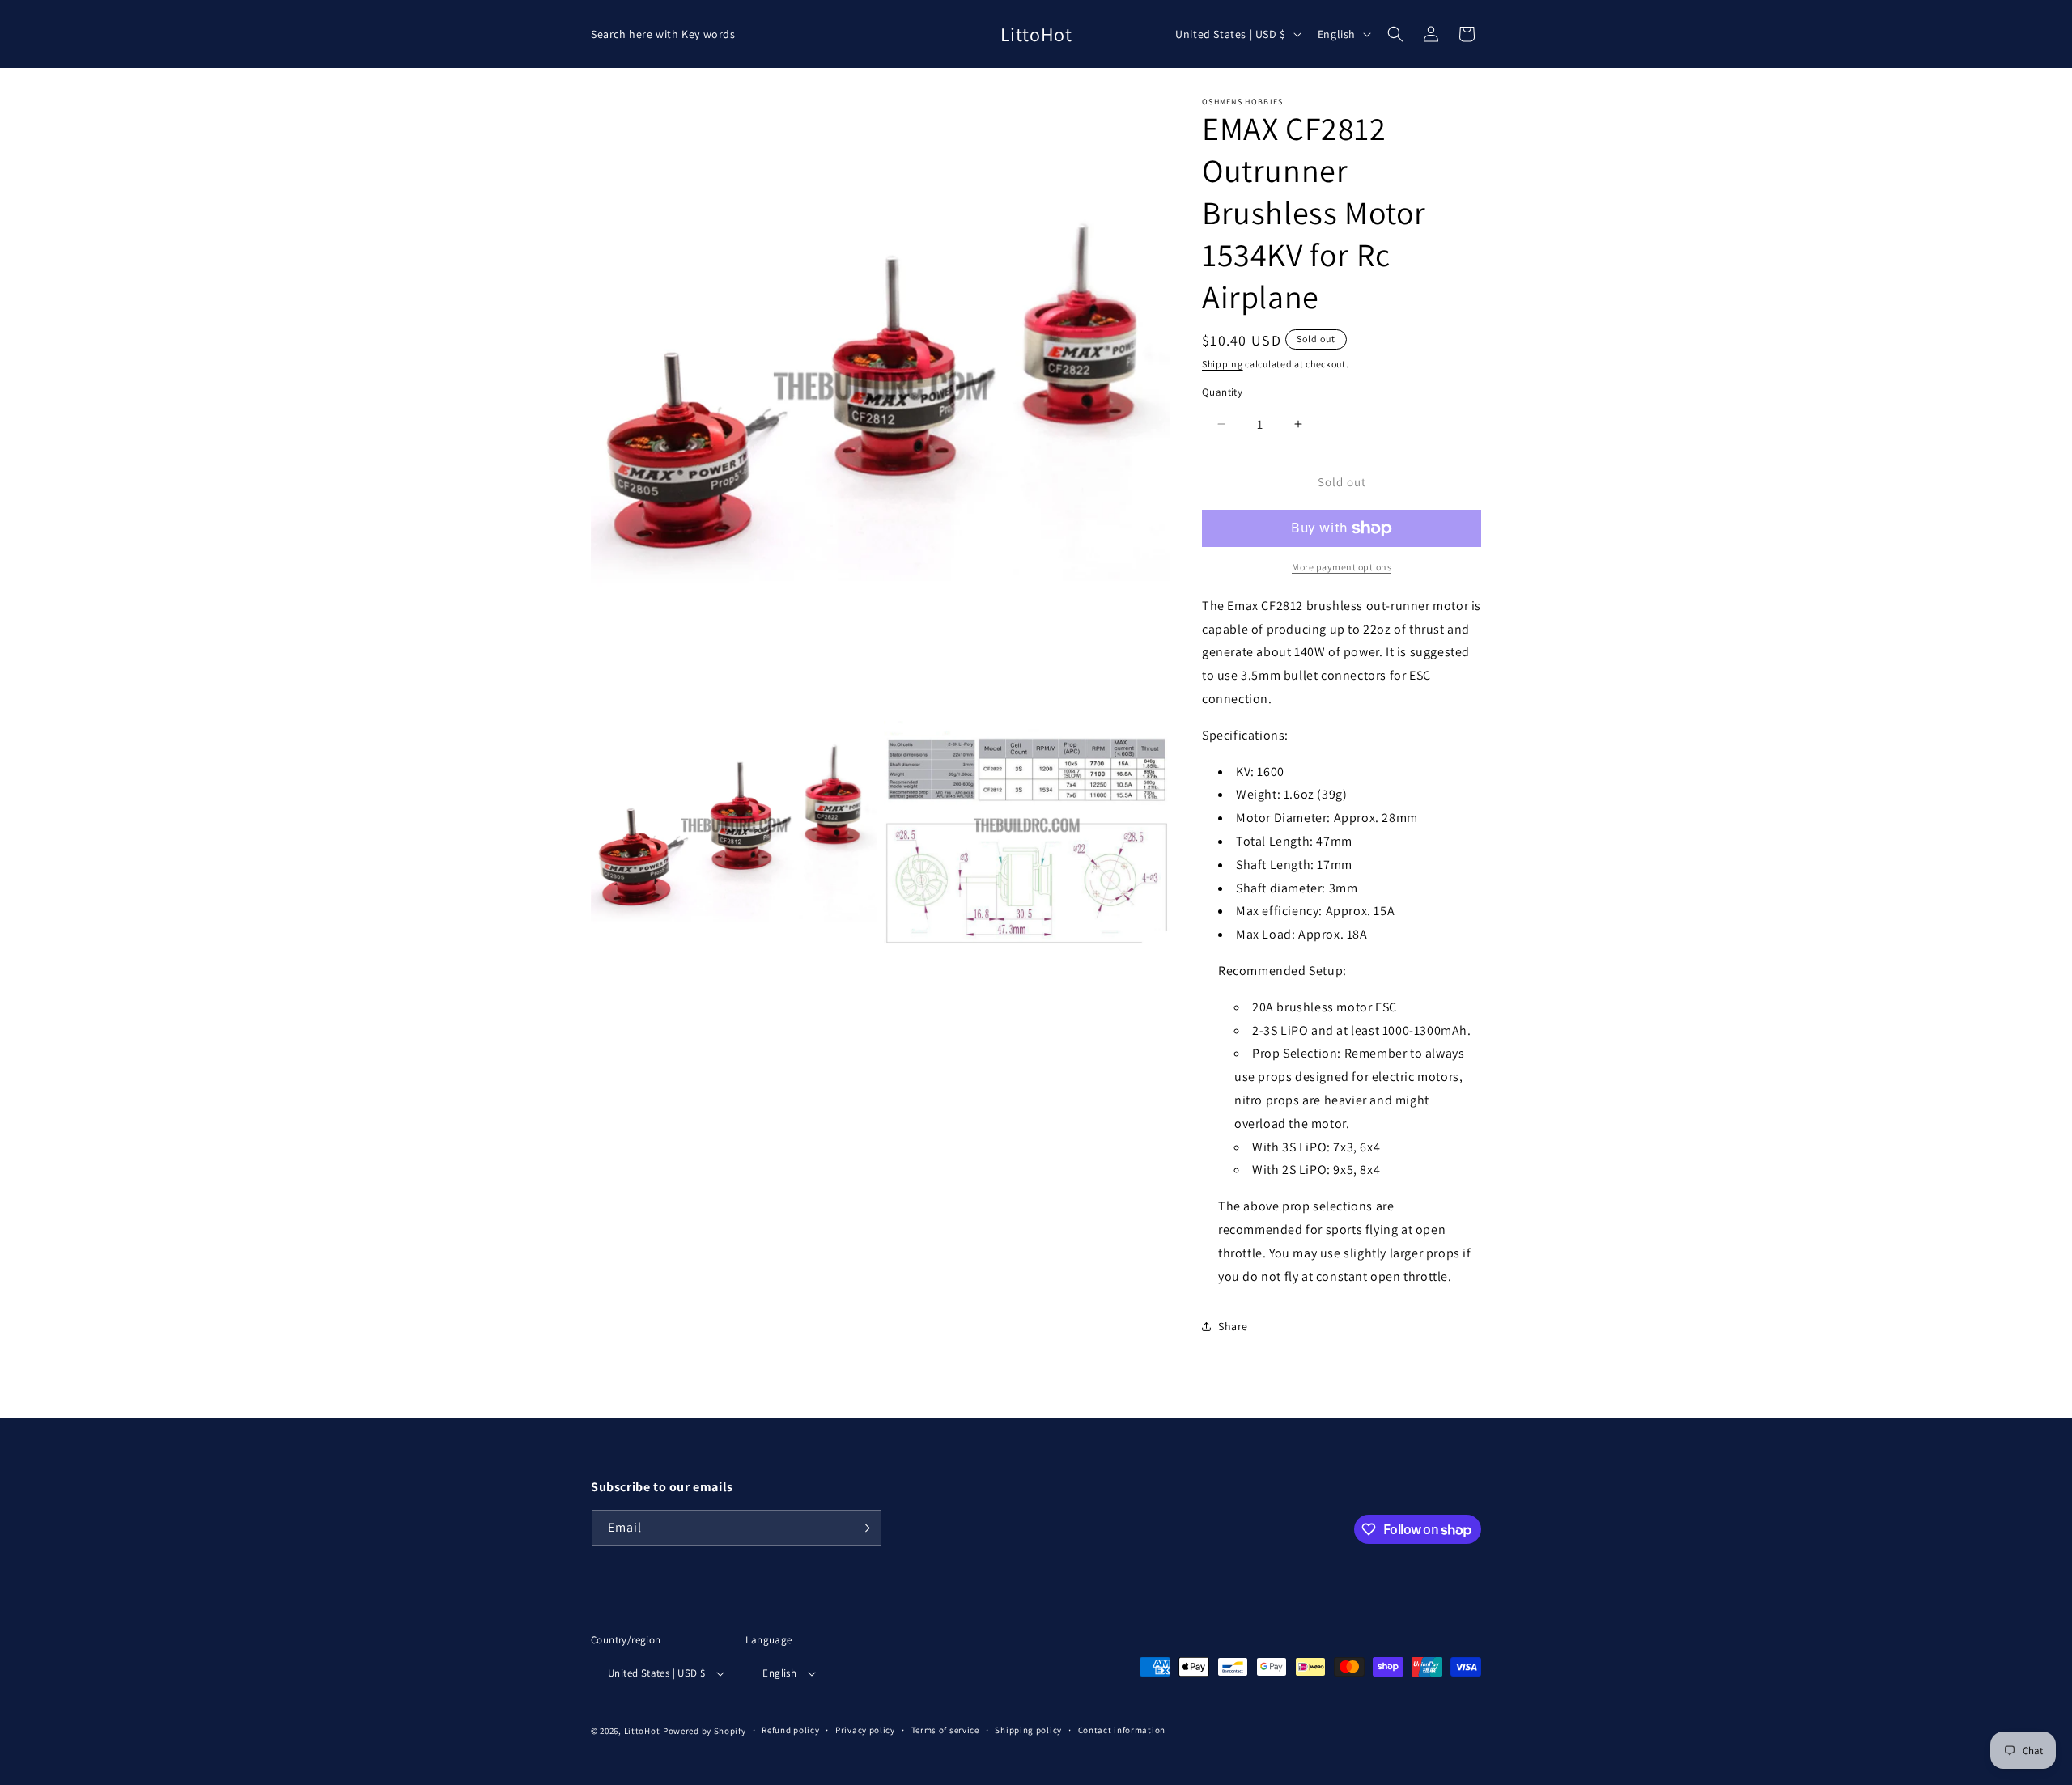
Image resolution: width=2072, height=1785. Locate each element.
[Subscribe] (864, 1528)
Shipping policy (1028, 1730)
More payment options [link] (1342, 567)
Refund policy (790, 1730)
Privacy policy (865, 1730)
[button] (1395, 34)
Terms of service (945, 1730)
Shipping (1223, 364)
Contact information (1122, 1730)
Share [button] (1233, 1326)
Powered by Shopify (705, 1731)
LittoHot (642, 1731)
